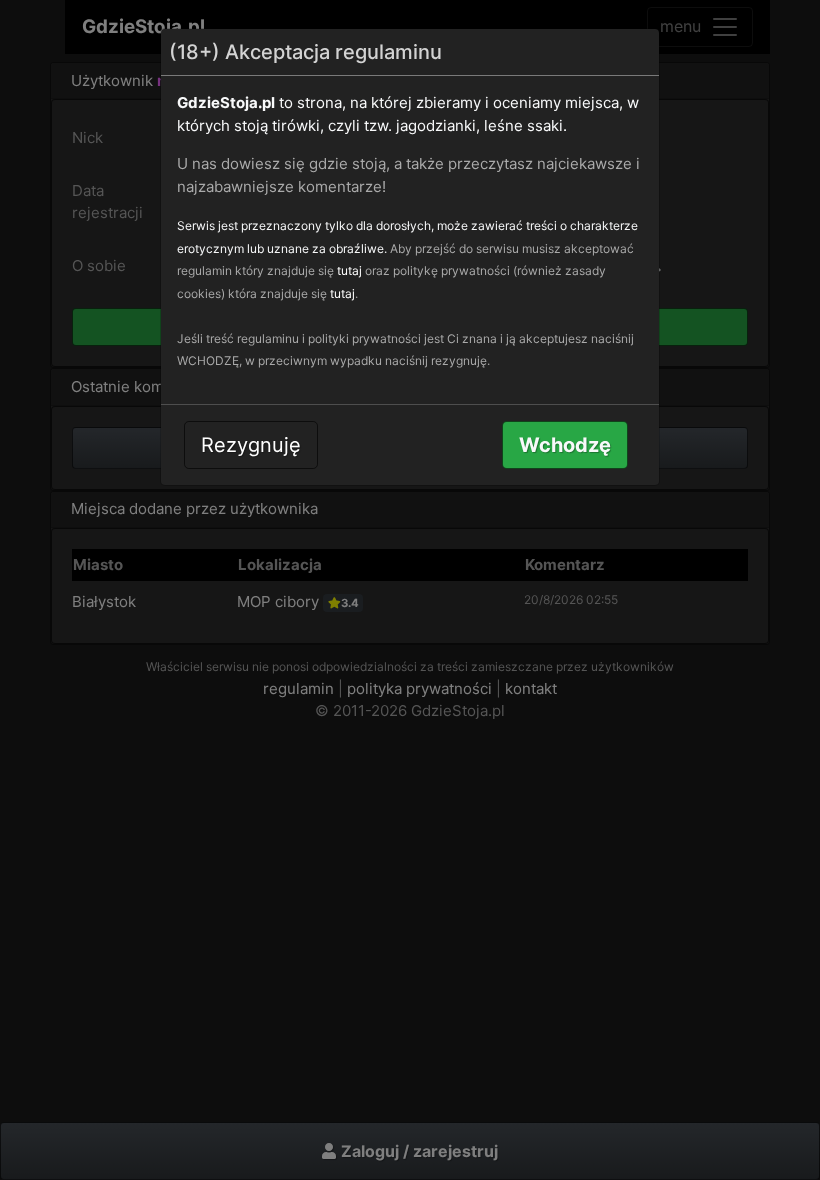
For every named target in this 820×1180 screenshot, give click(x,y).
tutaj (349, 270)
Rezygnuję (251, 445)
